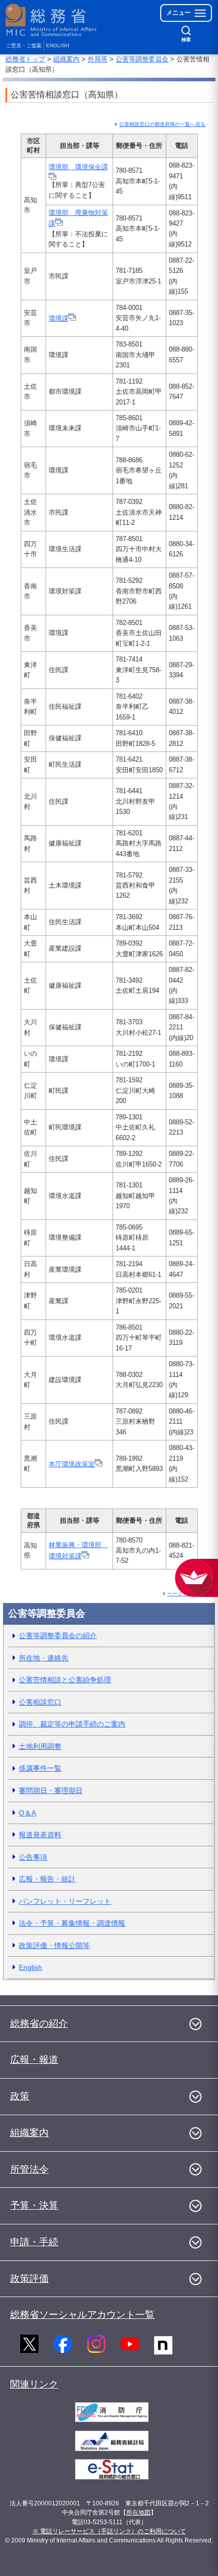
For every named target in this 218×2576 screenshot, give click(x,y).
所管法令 (29, 2169)
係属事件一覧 (40, 1768)
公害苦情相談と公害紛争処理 (65, 1680)
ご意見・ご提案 (24, 45)
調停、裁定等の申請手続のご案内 (72, 1724)
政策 (20, 2096)
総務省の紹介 (39, 2023)
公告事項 (33, 1857)
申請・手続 (34, 2242)
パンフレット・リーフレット (65, 1901)
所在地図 (138, 2512)
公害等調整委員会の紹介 (58, 1636)
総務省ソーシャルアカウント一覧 (82, 2315)
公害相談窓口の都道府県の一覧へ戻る (162, 124)
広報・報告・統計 (47, 1879)
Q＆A (27, 1813)
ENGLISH (58, 45)
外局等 (98, 59)
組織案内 (66, 59)
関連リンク (34, 2384)
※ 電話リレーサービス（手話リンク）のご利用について (109, 2531)
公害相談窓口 (40, 1702)
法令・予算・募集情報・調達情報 (72, 1923)
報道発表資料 (40, 1835)
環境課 (59, 318)
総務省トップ (25, 59)
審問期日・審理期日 (51, 1790)
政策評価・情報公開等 (54, 1945)
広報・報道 (34, 2060)
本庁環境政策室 (72, 1464)
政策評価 (29, 2279)
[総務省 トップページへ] (52, 20)
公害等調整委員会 (142, 59)
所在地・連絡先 (44, 1658)
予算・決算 (34, 2205)
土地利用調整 (40, 1746)
